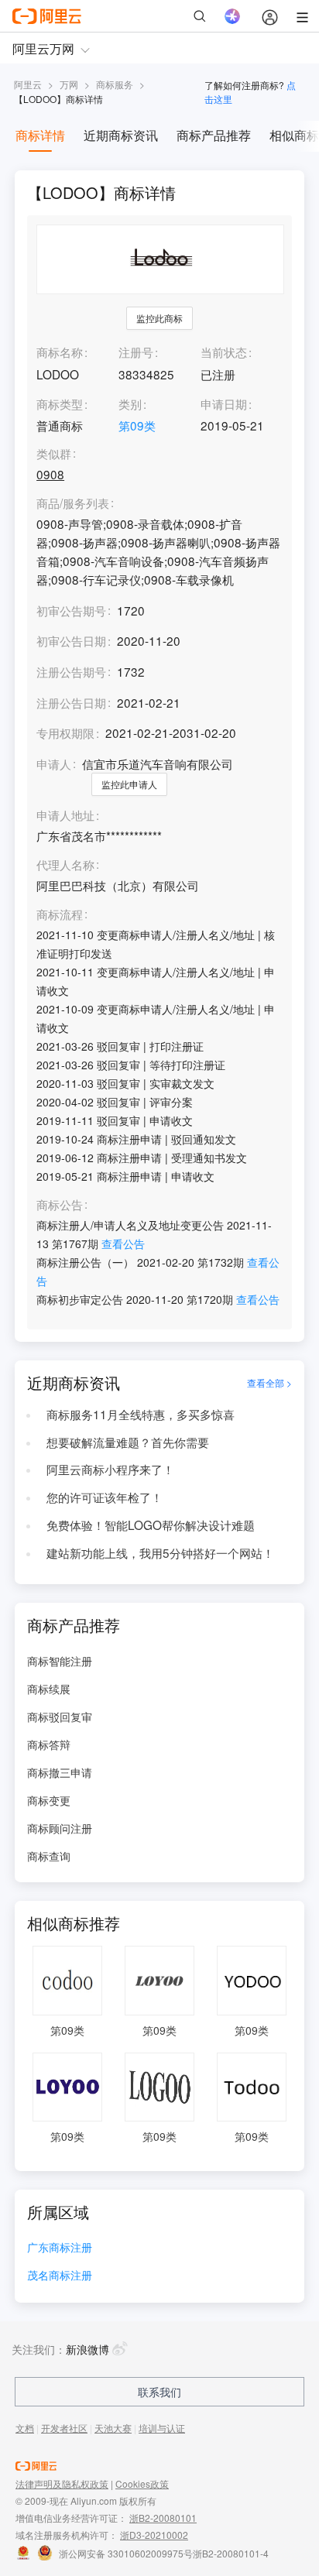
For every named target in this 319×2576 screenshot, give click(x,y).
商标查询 (49, 1856)
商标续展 (49, 1689)
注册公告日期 (71, 702)
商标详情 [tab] (40, 135)
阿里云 (28, 84)
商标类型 (60, 403)
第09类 (137, 425)
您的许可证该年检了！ (105, 1497)
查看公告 (123, 1243)
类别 (130, 403)
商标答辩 (49, 1744)
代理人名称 (65, 865)
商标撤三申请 (60, 1772)
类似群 (54, 454)
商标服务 (115, 84)
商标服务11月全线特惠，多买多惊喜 (141, 1414)
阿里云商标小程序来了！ (110, 1469)
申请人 (54, 763)
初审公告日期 (71, 640)
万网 (69, 84)
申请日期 (224, 403)
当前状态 (224, 352)
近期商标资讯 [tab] (121, 135)
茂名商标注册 (60, 2276)
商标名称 (60, 352)
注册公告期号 (71, 671)
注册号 (136, 352)
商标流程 (60, 914)
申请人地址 (65, 815)
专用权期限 (65, 732)
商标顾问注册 (60, 1828)
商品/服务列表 (73, 503)
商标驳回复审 (60, 1717)
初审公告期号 (71, 610)
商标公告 (60, 1205)
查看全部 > (269, 1382)
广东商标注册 (60, 2248)
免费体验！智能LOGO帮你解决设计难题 (151, 1525)
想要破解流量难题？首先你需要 (128, 1442)
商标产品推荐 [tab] (214, 135)
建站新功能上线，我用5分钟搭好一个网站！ (160, 1552)
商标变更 (49, 1800)
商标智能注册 (60, 1661)
